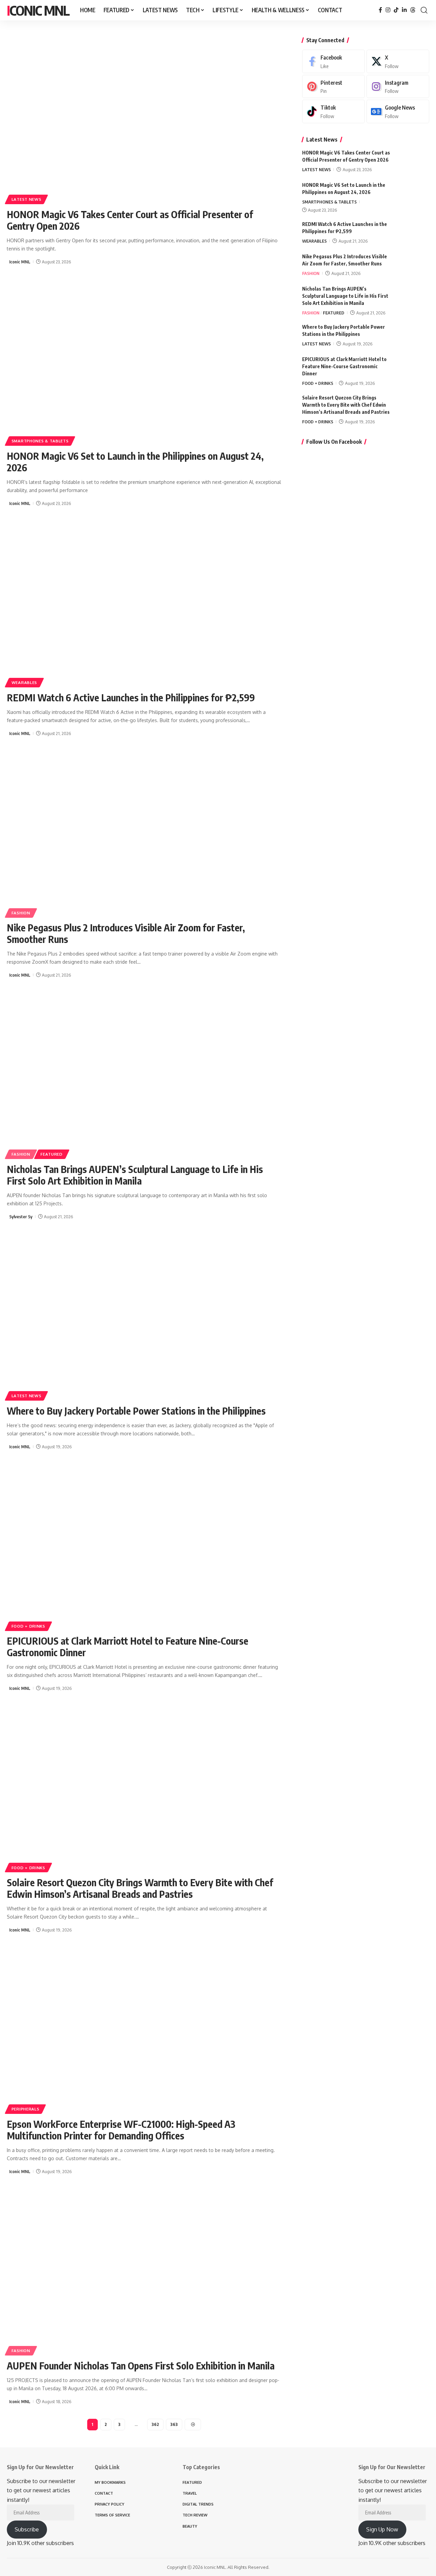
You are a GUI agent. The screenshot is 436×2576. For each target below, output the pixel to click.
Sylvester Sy (21, 1217)
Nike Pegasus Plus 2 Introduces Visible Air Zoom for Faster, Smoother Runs (126, 933)
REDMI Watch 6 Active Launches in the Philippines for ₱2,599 (131, 697)
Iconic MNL (38, 10)
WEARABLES (24, 682)
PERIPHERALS (26, 2109)
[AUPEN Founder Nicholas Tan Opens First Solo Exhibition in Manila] (144, 2271)
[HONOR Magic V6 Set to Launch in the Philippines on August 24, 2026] (144, 361)
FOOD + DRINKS (28, 1626)
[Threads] (413, 10)
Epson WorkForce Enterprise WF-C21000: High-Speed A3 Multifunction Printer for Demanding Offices (121, 2130)
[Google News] (398, 111)
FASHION (21, 913)
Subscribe (27, 2529)
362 (155, 2424)
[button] (424, 10)
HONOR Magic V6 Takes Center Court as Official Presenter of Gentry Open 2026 (130, 220)
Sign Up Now (382, 2529)
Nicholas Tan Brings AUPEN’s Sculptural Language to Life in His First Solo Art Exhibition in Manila (135, 1175)
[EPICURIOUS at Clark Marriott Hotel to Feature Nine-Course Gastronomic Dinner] (144, 1546)
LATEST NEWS (27, 199)
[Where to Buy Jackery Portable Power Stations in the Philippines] (144, 1316)
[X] (398, 61)
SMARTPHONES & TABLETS (40, 441)
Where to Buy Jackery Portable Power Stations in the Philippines (136, 1411)
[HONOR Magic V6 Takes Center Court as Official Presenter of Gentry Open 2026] (144, 120)
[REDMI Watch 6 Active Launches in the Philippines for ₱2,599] (144, 603)
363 (174, 2424)
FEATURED (52, 1154)
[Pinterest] (333, 87)
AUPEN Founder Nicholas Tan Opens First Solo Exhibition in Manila (141, 2366)
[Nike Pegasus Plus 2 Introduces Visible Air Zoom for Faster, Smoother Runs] (144, 833)
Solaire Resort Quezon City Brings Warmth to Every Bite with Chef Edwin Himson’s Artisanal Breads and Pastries (140, 1888)
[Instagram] (388, 10)
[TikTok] (396, 10)
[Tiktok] (333, 111)
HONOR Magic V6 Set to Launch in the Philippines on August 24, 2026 (135, 462)
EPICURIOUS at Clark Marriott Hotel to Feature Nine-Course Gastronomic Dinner (128, 1646)
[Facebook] (380, 10)
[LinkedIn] (404, 10)
